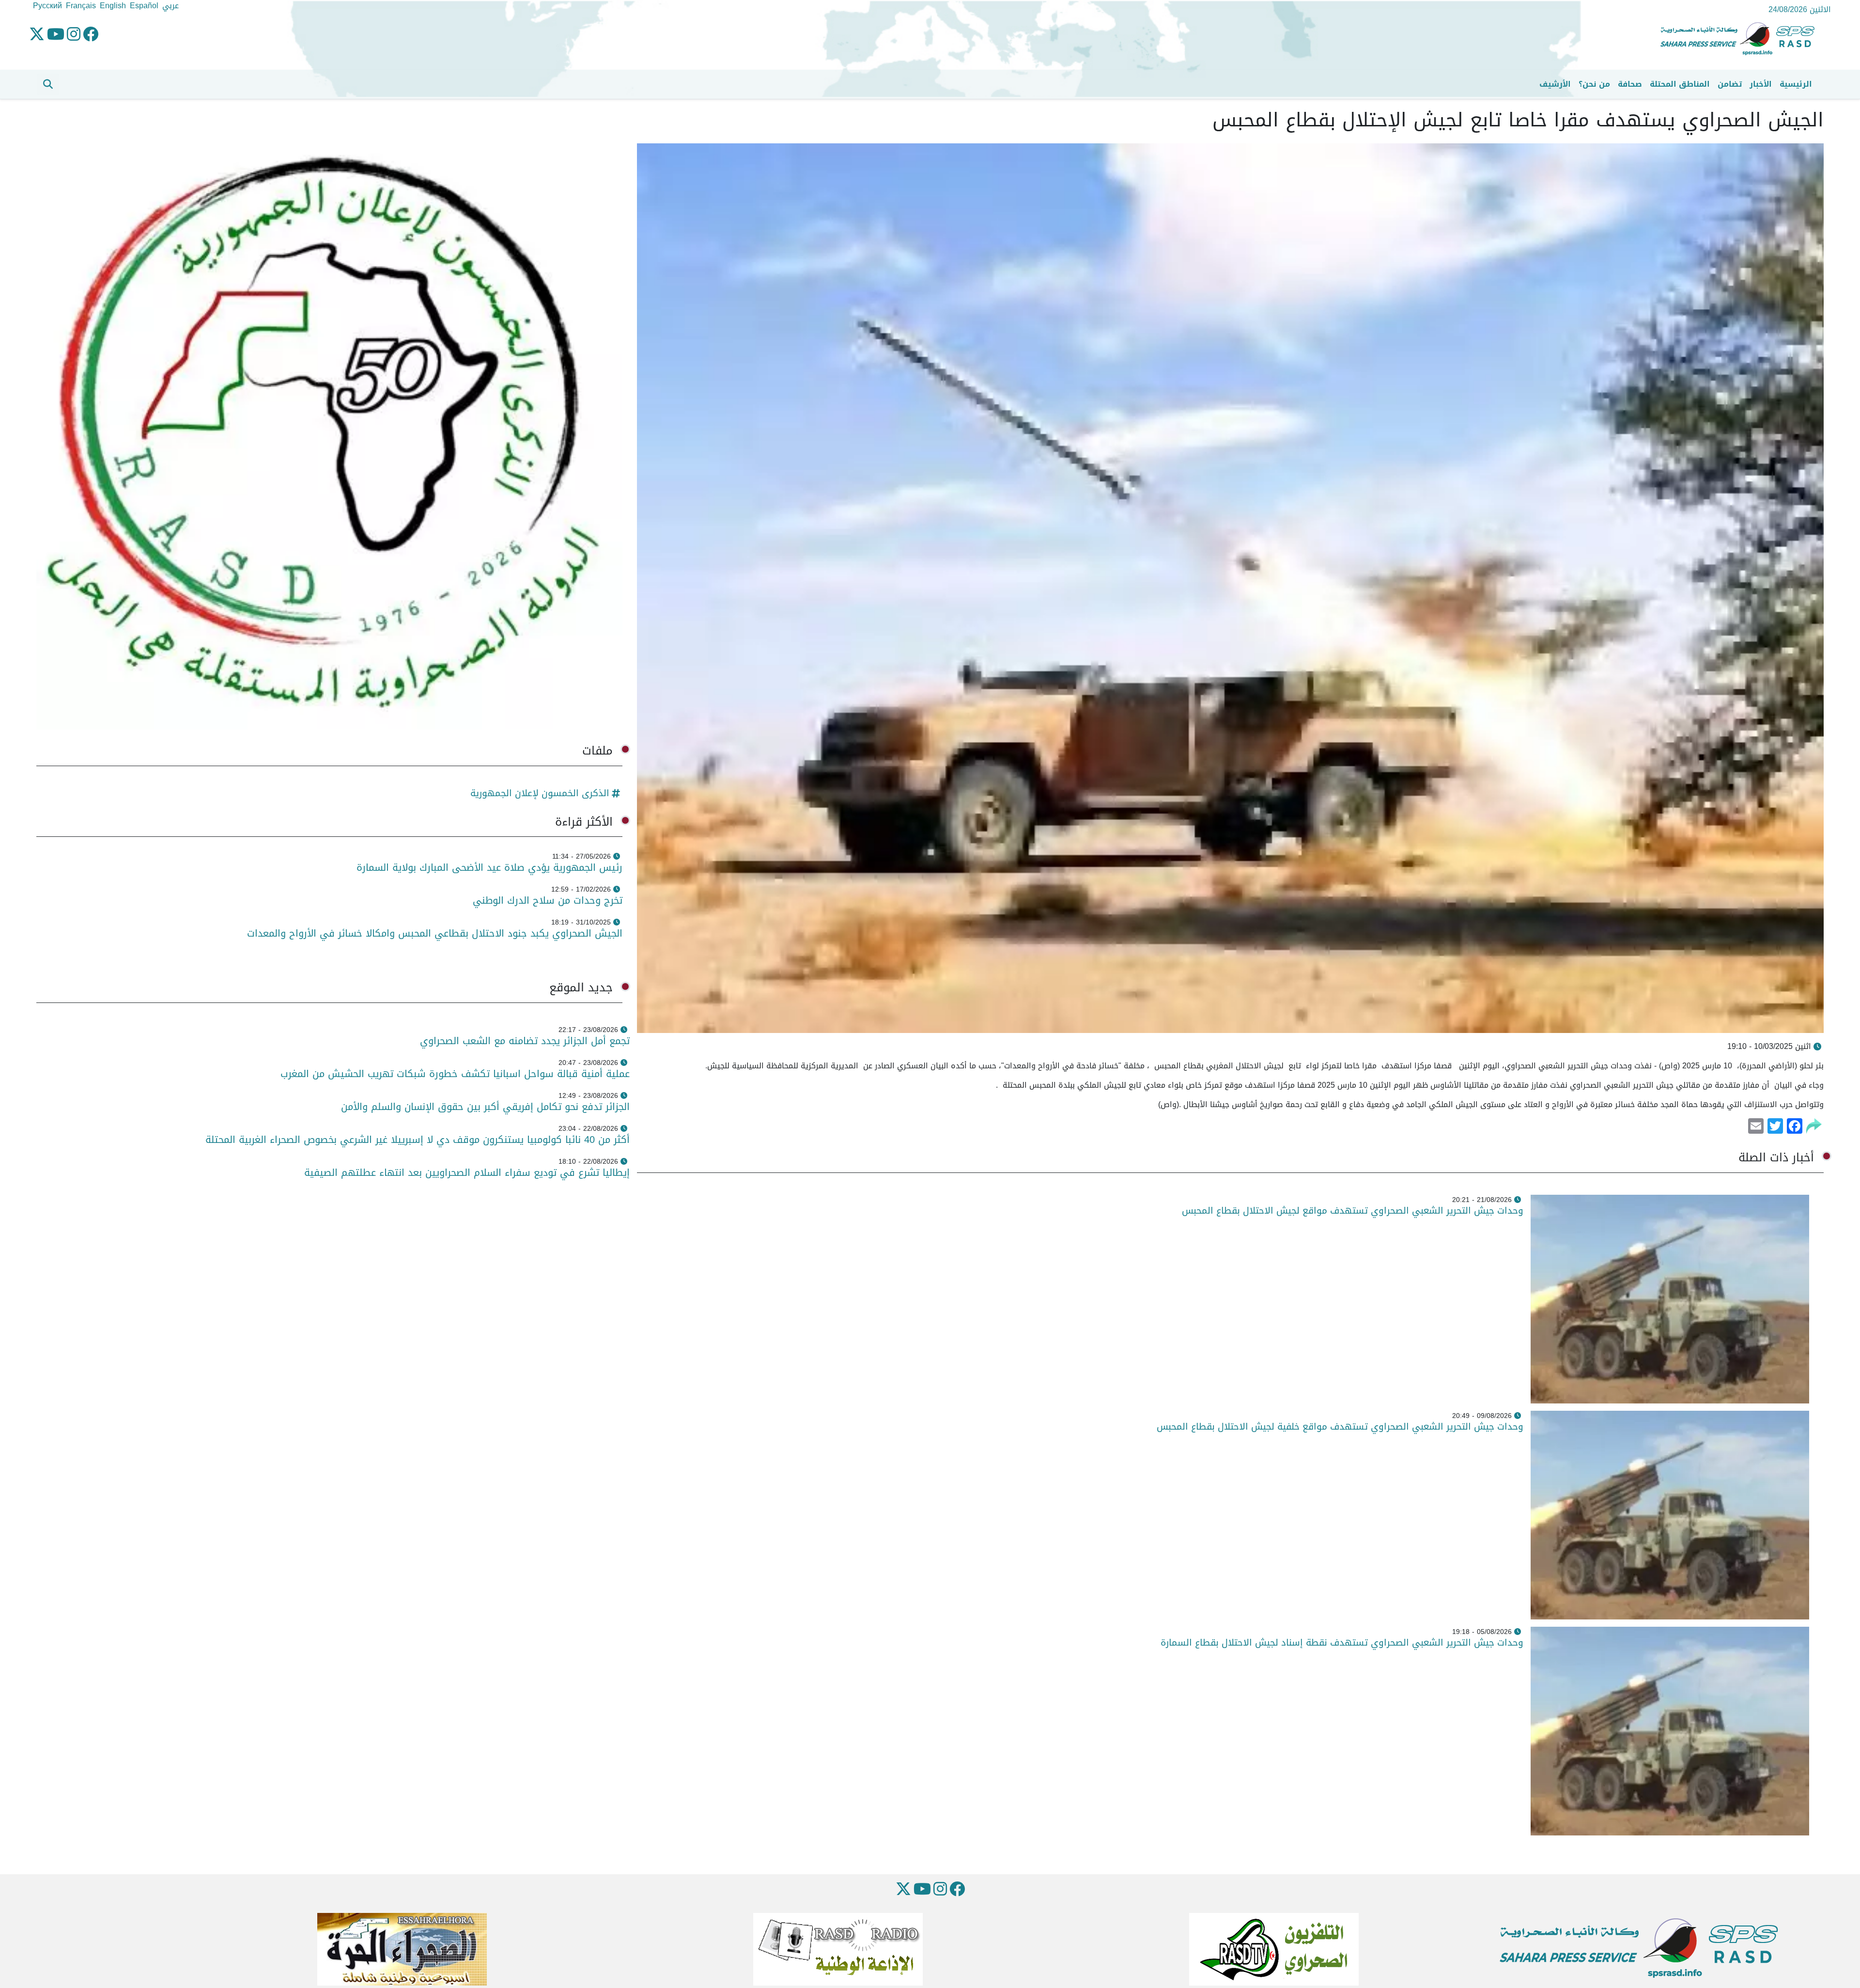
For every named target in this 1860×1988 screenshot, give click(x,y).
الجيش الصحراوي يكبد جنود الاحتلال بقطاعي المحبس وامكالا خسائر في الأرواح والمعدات (435, 933)
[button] (48, 84)
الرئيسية (1796, 84)
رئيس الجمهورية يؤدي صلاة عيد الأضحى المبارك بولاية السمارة (488, 867)
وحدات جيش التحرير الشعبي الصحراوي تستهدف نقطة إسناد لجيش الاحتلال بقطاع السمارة (1341, 1642)
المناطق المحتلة (1680, 84)
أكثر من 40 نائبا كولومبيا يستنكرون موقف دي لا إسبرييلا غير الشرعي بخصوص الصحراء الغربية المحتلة (418, 1140)
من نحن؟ (1594, 84)
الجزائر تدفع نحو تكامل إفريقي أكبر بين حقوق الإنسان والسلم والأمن (485, 1107)
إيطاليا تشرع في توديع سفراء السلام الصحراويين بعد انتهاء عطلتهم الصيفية (467, 1172)
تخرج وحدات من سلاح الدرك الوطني (548, 900)
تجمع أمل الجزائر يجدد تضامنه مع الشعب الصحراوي (525, 1041)
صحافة (1630, 84)
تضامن (1730, 84)
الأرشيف (1555, 84)
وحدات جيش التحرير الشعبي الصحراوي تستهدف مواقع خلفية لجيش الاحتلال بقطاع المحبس (1339, 1426)
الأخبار (1761, 84)
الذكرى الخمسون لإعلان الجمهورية (540, 793)
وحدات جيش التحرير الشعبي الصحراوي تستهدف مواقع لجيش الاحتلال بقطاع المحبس (1351, 1210)
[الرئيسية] (1741, 39)
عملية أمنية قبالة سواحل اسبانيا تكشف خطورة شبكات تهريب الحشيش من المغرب (455, 1074)
